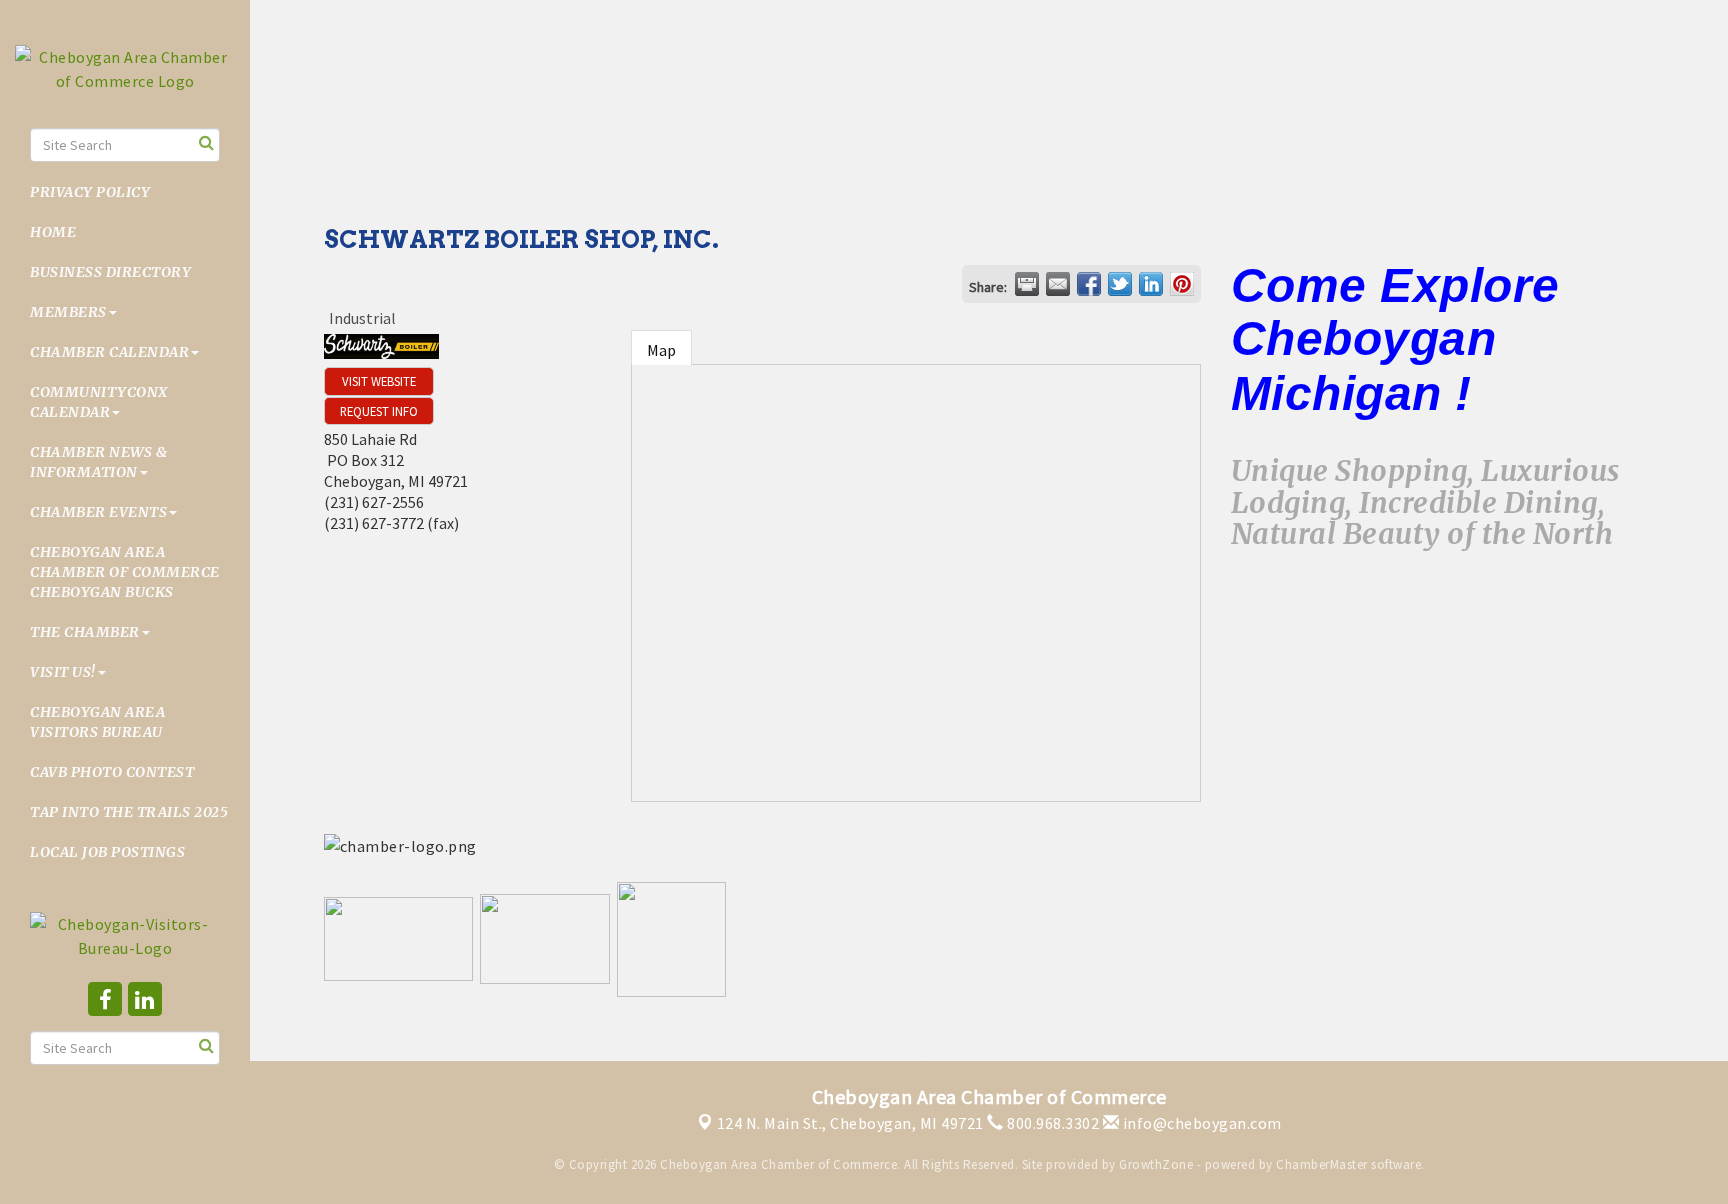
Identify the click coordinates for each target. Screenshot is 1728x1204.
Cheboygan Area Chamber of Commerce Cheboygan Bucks (125, 572)
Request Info (379, 411)
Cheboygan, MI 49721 (850, 1123)
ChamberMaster (1322, 1164)
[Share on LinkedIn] (1151, 284)
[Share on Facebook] (1089, 284)
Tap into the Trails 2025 (129, 812)
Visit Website (379, 381)
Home (53, 232)
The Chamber (85, 632)
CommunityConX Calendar (99, 402)
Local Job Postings (107, 852)
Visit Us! (63, 672)
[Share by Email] (1058, 284)
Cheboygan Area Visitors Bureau (97, 722)
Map (661, 350)
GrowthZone (1156, 1164)
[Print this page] (1027, 284)
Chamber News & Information (98, 462)
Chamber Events (98, 512)
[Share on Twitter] (1120, 284)
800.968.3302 (1051, 1123)
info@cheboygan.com (1200, 1123)
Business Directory (110, 272)
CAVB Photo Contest (112, 772)
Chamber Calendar (109, 352)
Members (68, 312)
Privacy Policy (90, 192)
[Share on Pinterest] (1182, 284)
